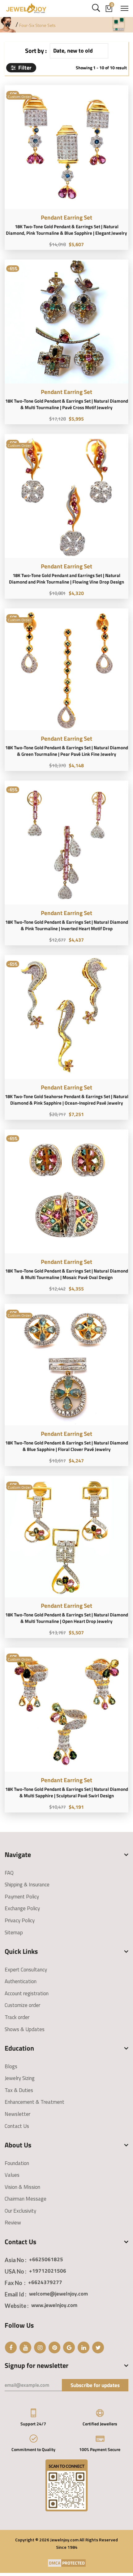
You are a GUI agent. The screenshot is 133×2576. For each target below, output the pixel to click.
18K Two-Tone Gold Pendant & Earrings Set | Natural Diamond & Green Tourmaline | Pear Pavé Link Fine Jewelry (67, 751)
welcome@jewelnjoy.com (58, 2294)
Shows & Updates (25, 2029)
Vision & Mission (22, 2187)
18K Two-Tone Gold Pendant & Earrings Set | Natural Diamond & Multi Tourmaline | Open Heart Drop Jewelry (67, 1618)
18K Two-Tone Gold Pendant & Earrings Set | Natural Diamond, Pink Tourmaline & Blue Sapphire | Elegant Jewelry (66, 230)
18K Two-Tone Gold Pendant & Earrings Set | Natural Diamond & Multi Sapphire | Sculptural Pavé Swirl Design (67, 1792)
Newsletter (17, 2114)
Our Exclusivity (20, 2211)
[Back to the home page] (8, 24)
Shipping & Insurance (27, 1885)
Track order (17, 2017)
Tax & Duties (19, 2090)
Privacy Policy (20, 1920)
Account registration (27, 1993)
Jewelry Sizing (20, 2078)
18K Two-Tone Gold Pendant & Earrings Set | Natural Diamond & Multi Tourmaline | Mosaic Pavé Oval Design (67, 1274)
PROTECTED (73, 2563)
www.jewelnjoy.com (54, 2305)
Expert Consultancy (26, 1970)
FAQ (9, 1873)
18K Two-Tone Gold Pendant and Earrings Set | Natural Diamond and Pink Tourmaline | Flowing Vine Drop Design (66, 579)
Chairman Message (26, 2199)
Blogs (11, 2066)
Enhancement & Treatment (34, 2102)
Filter (24, 68)
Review (13, 2223)
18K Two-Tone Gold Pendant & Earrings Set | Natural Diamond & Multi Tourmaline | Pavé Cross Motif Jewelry (67, 404)
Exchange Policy (22, 1908)
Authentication (21, 1981)
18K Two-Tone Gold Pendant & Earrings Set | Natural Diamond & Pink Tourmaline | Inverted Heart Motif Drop (67, 925)
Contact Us (17, 2126)
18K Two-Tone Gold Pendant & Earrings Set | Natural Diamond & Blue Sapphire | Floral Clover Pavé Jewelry (67, 1446)
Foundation (17, 2163)
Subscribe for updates (95, 2385)
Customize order (22, 2005)
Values (12, 2175)
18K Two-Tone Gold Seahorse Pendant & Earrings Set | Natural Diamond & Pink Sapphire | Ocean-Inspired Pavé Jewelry (67, 1100)
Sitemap (14, 1932)
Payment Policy (22, 1897)
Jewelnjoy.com (64, 2540)
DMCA (55, 2563)
